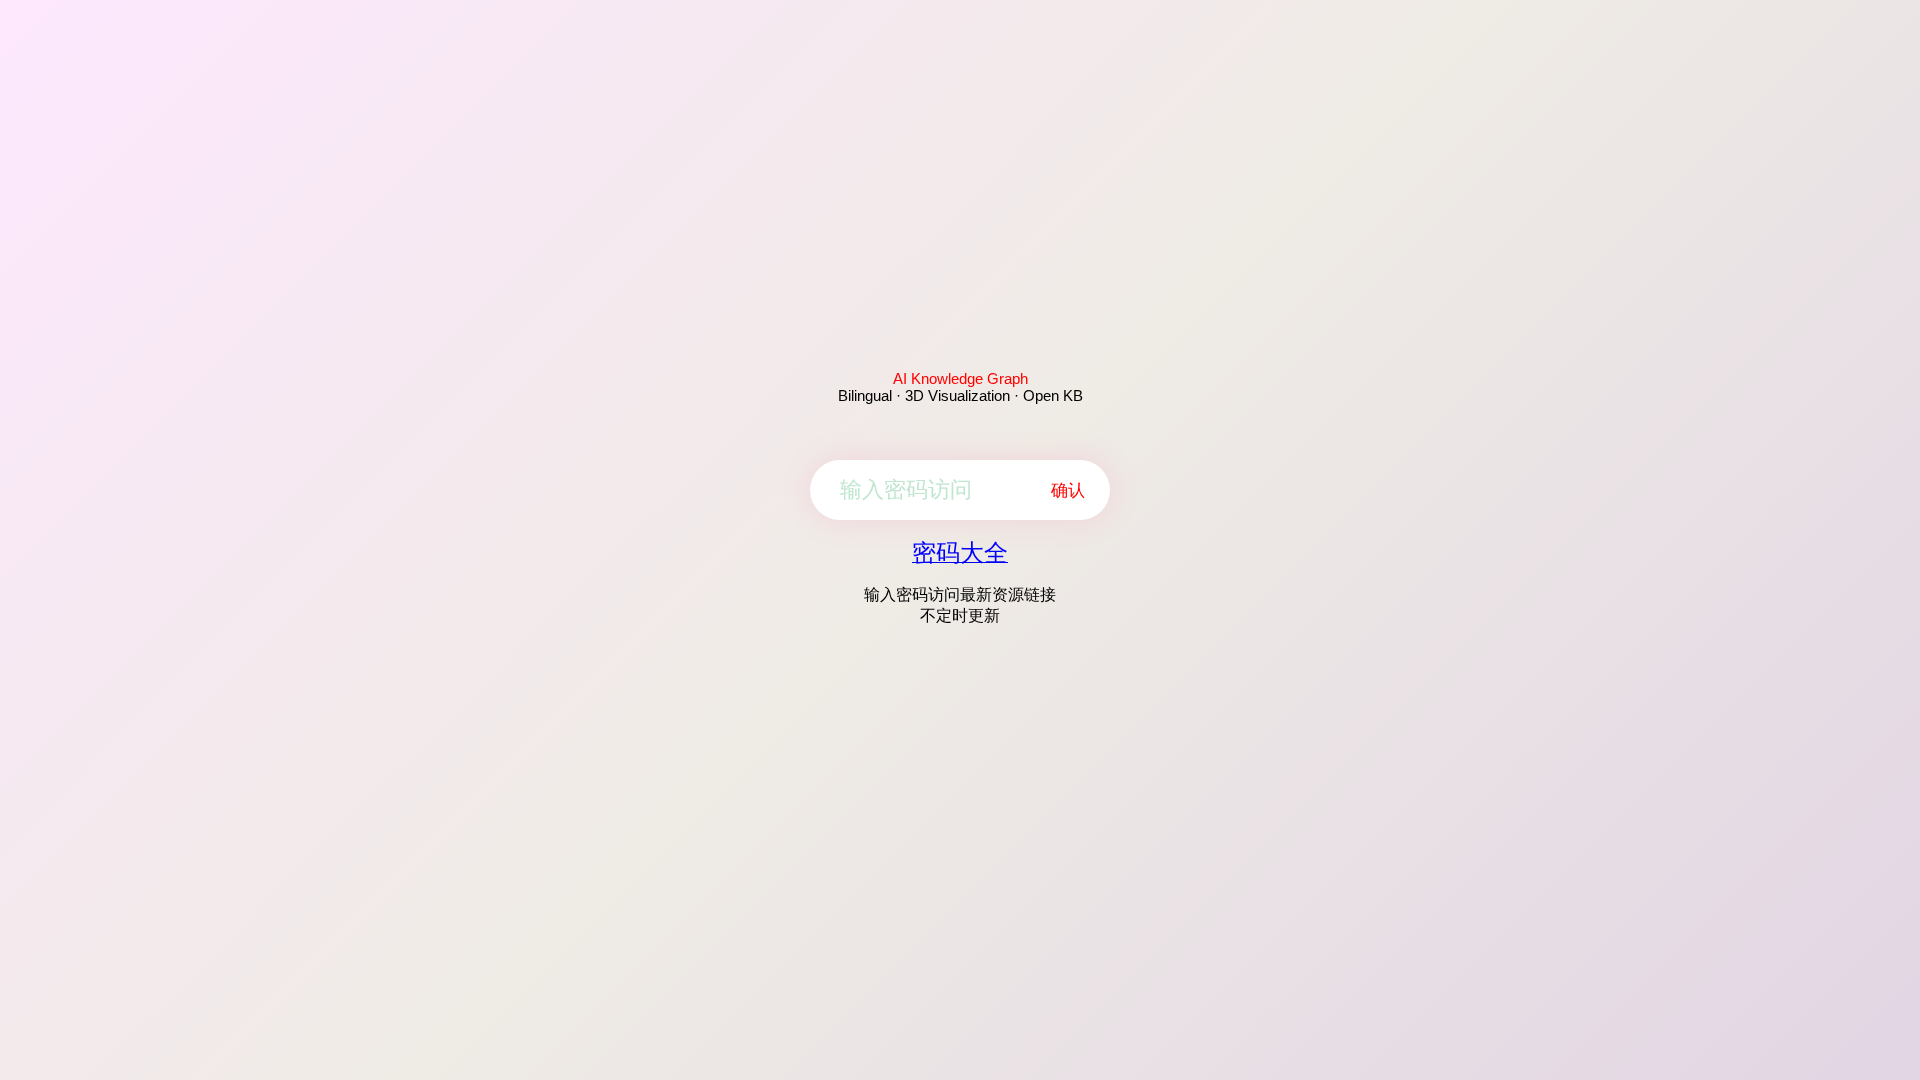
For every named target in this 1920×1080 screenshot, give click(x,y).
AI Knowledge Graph (960, 378)
